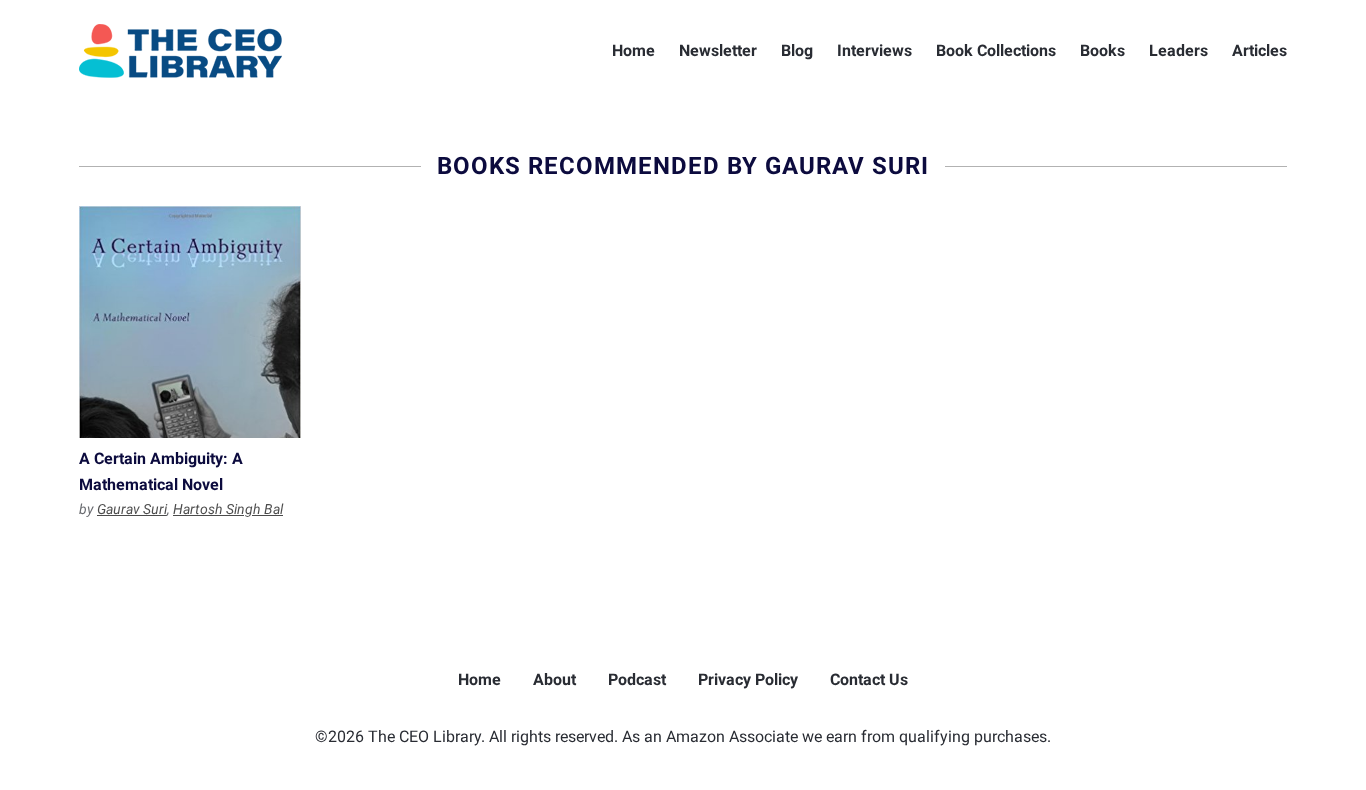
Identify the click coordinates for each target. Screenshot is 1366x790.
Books (1102, 50)
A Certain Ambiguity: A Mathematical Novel (190, 322)
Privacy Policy (748, 679)
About (554, 679)
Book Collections (996, 50)
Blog (797, 50)
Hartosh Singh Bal (228, 509)
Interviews (874, 50)
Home (633, 50)
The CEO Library (180, 51)
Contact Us (869, 679)
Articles (1259, 50)
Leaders (1178, 50)
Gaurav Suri (132, 509)
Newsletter (718, 50)
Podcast (637, 679)
